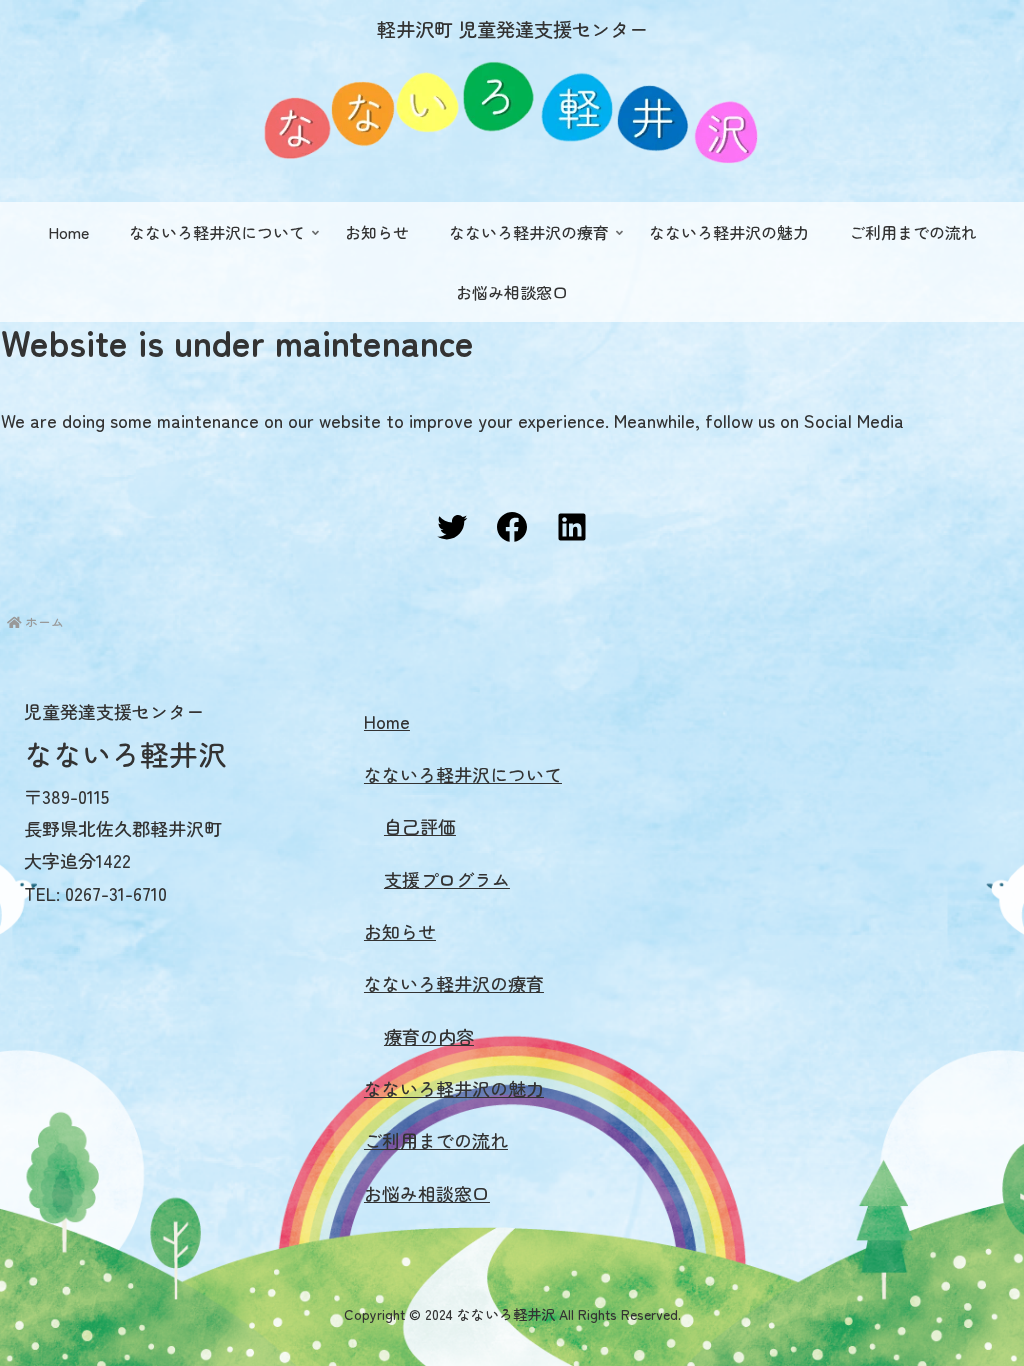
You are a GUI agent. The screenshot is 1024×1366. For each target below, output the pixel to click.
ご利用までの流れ (436, 1140)
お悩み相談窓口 (427, 1193)
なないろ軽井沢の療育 (454, 983)
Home (387, 721)
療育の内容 (429, 1036)
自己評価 (420, 826)
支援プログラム (447, 879)
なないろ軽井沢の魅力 (454, 1088)
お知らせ (400, 931)
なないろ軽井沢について (463, 774)
